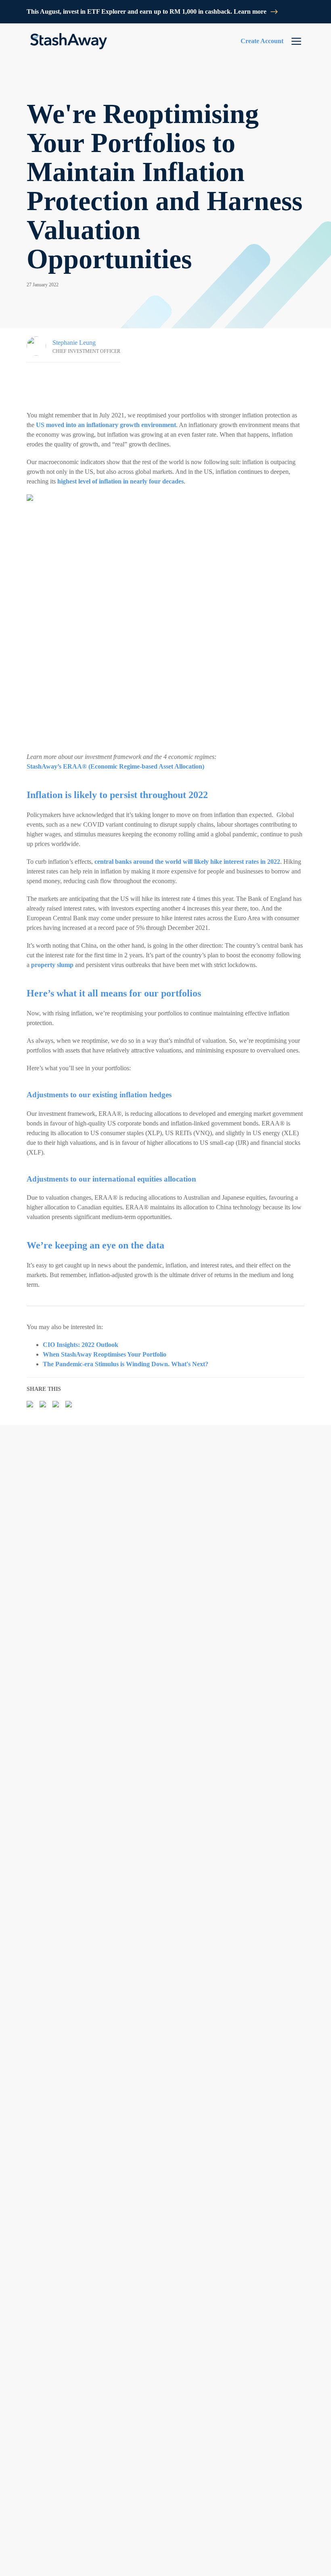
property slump (52, 965)
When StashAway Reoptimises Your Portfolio (105, 1354)
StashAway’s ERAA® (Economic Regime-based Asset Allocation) (115, 766)
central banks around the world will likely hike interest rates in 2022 (187, 862)
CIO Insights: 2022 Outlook (81, 1345)
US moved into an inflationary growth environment (106, 425)
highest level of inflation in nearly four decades (120, 481)
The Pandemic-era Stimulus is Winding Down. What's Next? (126, 1364)
